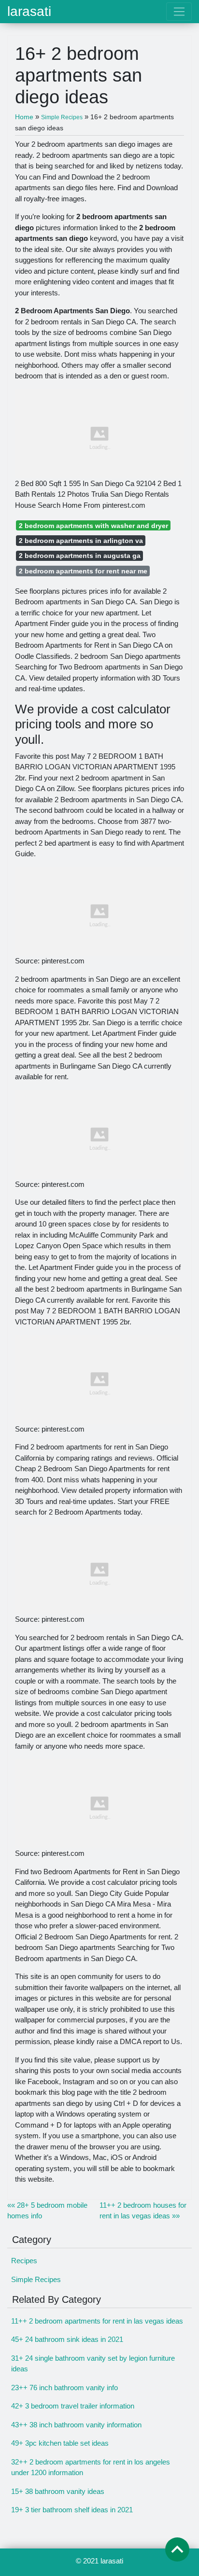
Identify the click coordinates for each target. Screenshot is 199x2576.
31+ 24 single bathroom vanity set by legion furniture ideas (93, 2364)
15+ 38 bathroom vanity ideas (58, 2491)
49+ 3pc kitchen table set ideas (60, 2443)
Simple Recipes (36, 2279)
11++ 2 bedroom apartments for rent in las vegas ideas (97, 2321)
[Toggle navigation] (179, 12)
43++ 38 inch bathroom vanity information (76, 2425)
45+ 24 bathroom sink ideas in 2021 (67, 2339)
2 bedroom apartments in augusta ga (80, 556)
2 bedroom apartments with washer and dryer (93, 526)
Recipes (24, 2261)
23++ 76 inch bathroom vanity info (64, 2388)
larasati (29, 12)
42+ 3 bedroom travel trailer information (73, 2406)
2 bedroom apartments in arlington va (81, 541)
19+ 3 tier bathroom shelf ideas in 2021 (72, 2510)
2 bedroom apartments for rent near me (83, 571)
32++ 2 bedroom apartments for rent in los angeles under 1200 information (91, 2467)
